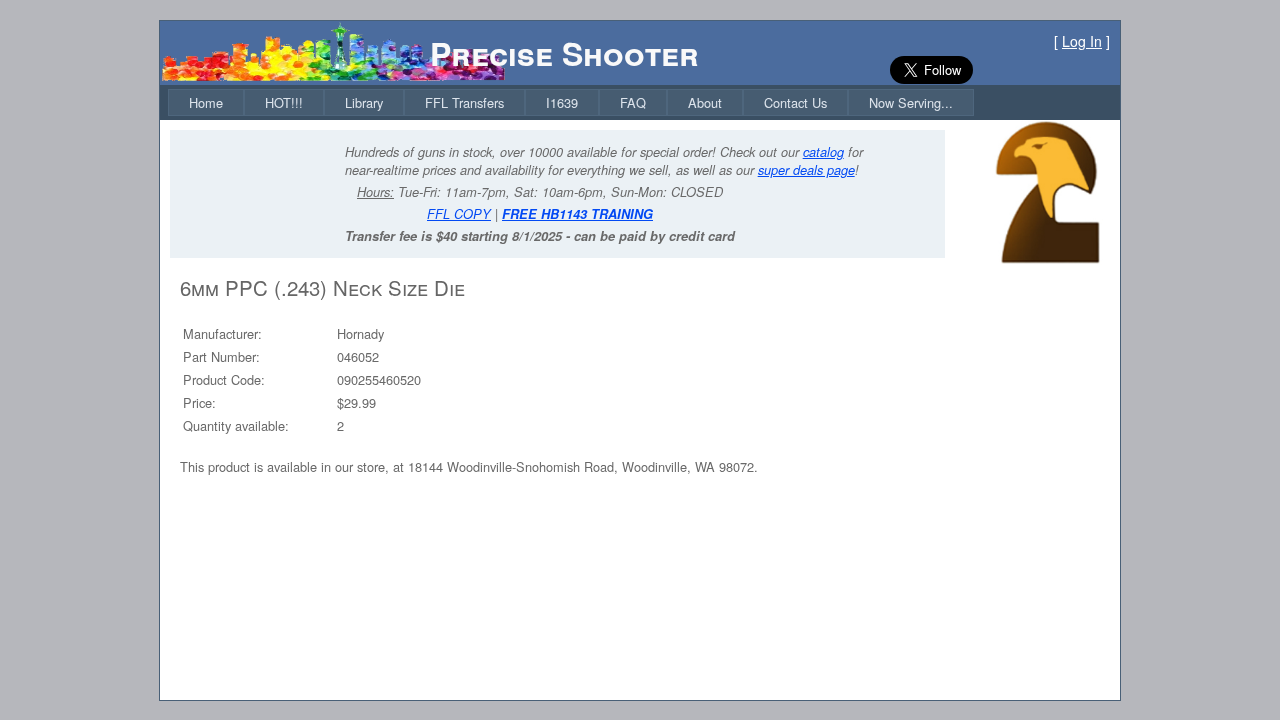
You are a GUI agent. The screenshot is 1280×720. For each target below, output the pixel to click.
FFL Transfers (464, 102)
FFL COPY (459, 214)
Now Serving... (911, 102)
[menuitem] (206, 102)
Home (206, 102)
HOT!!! (284, 102)
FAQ (633, 102)
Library (364, 102)
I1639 (562, 102)
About (705, 102)
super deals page (806, 170)
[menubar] (571, 102)
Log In (1082, 41)
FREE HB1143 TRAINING (577, 214)
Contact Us (795, 102)
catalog (823, 152)
